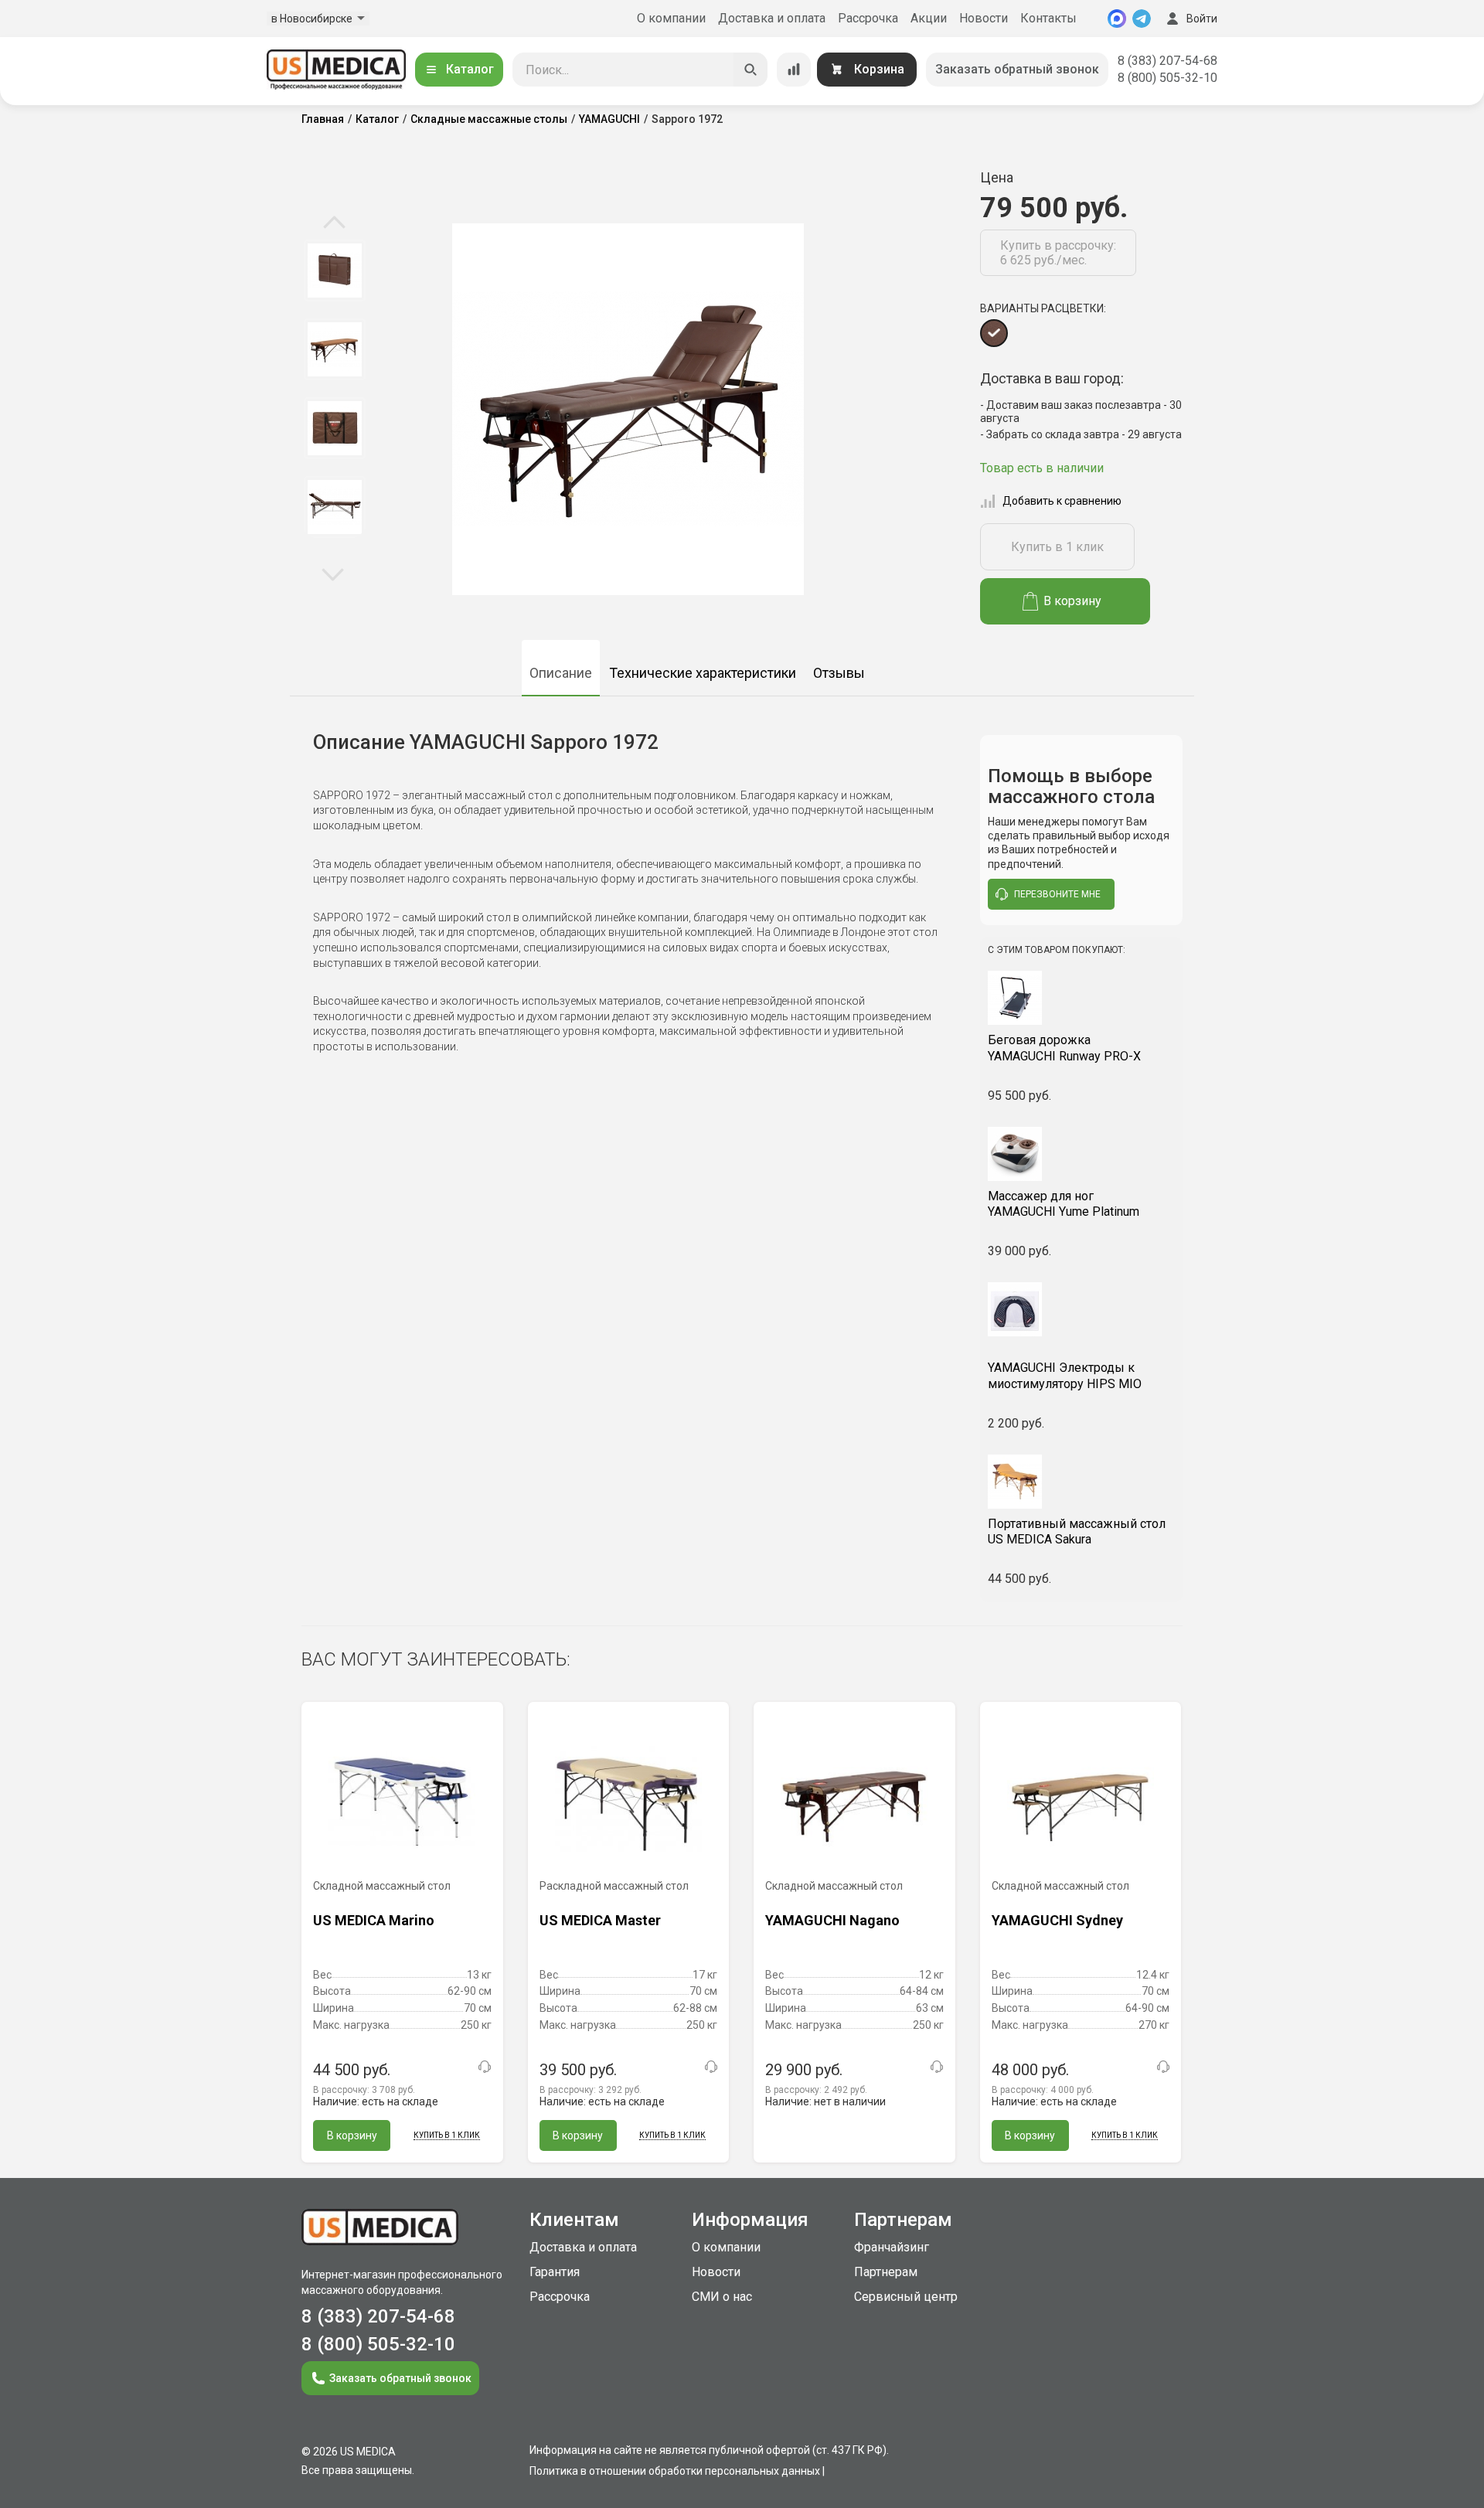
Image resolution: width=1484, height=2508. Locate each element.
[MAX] (1117, 19)
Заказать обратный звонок (1017, 69)
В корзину (1072, 601)
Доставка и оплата (772, 18)
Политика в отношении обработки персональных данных (675, 2471)
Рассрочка (868, 18)
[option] (334, 271)
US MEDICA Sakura (1077, 1532)
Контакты (1048, 18)
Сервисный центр (906, 2297)
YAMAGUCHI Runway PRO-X (1064, 1048)
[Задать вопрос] (485, 2067)
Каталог (470, 69)
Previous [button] (334, 223)
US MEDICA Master (600, 1920)
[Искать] (751, 70)
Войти (1202, 19)
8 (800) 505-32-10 (1167, 78)
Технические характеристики (703, 673)
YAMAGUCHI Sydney (1057, 1920)
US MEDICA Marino (374, 1920)
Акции (929, 18)
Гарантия (555, 2272)
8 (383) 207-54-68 (1167, 61)
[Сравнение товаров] (794, 70)
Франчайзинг (892, 2247)
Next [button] (333, 573)
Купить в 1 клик (1057, 547)
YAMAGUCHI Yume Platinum (1064, 1204)
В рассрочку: (364, 2090)
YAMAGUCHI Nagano (832, 1920)
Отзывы (839, 673)
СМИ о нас (722, 2297)
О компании (671, 18)
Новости (984, 18)
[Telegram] (1142, 19)
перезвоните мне (1057, 894)
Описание (561, 673)
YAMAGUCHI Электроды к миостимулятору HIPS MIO (1065, 1376)
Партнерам (886, 2272)
